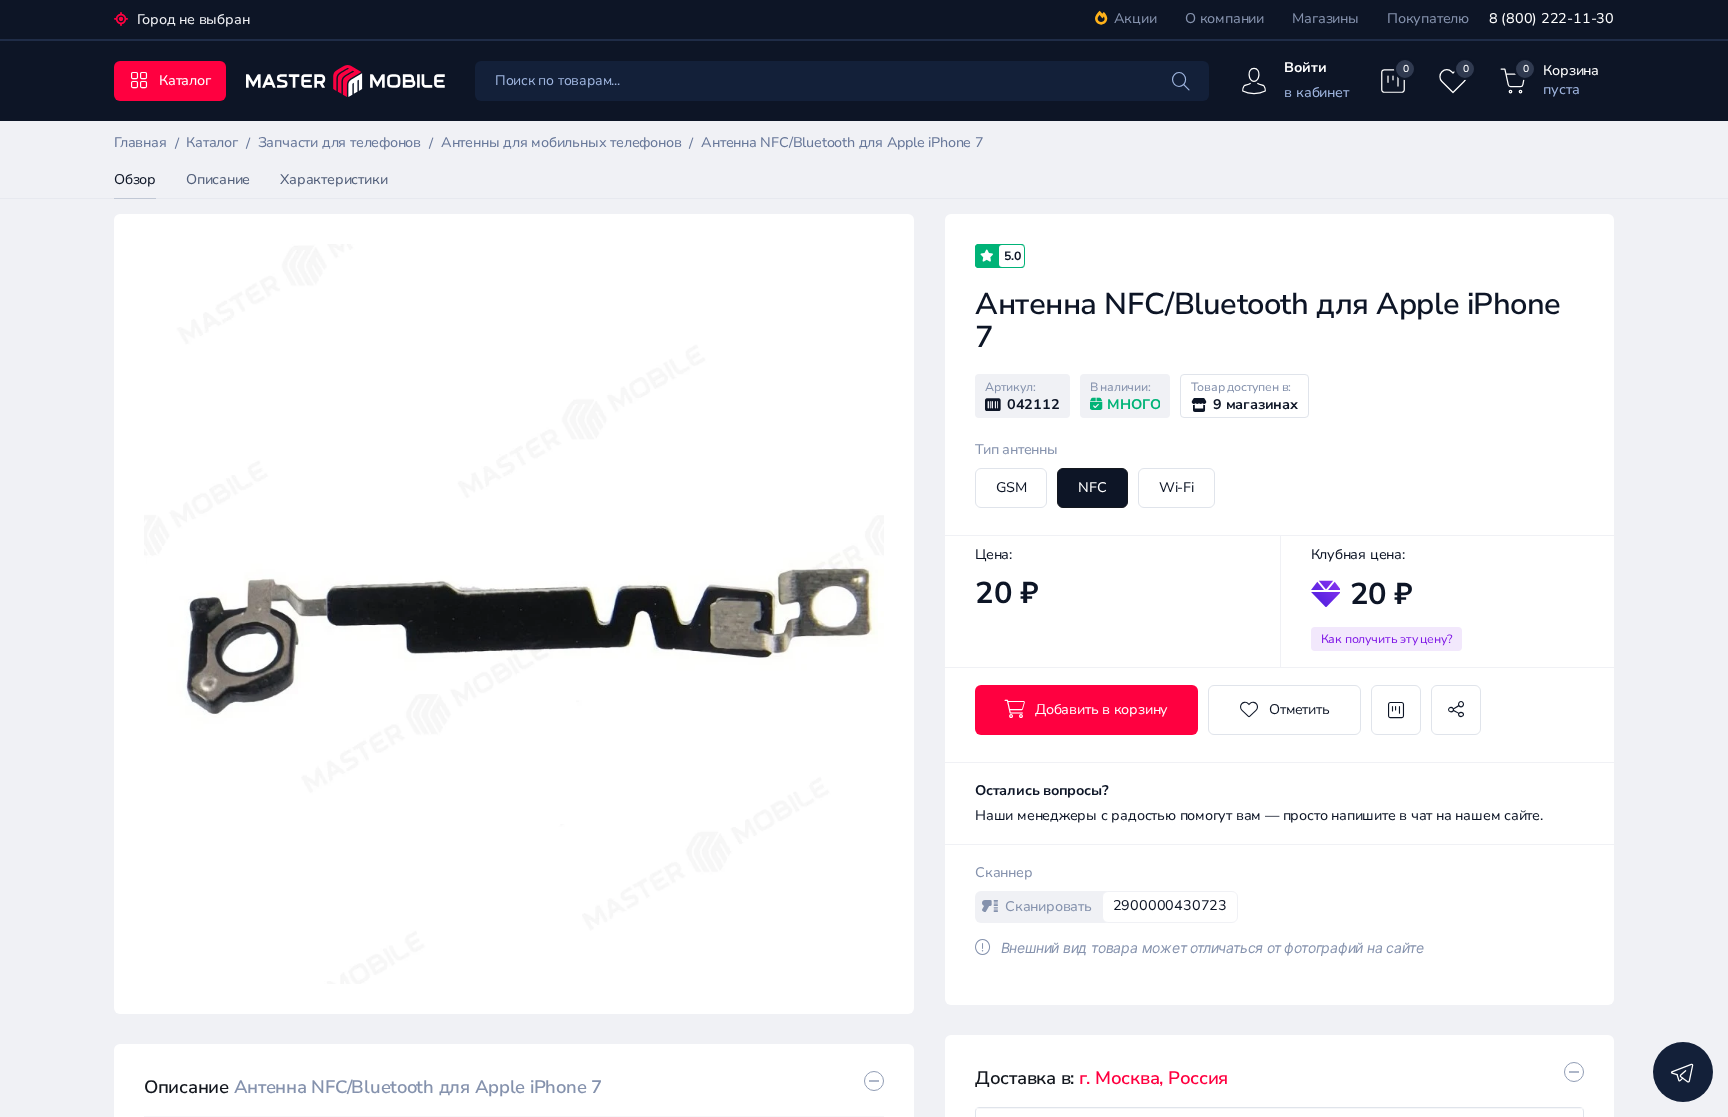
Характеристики (333, 179)
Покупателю (1428, 18)
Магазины (1325, 18)
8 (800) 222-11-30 (1551, 18)
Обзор (135, 179)
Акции (1135, 18)
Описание (218, 179)
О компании (1224, 18)
